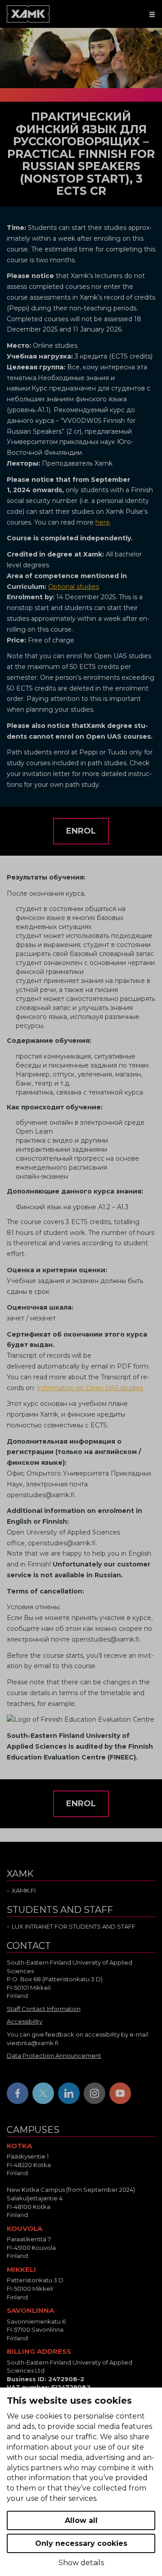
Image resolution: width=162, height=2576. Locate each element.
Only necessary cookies (81, 2543)
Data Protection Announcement (54, 2055)
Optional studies (74, 587)
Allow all (81, 2520)
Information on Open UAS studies (90, 1388)
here (103, 522)
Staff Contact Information (44, 2009)
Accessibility (25, 2021)
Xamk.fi (24, 1890)
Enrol (81, 831)
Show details (81, 2563)
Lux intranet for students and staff (74, 1926)
